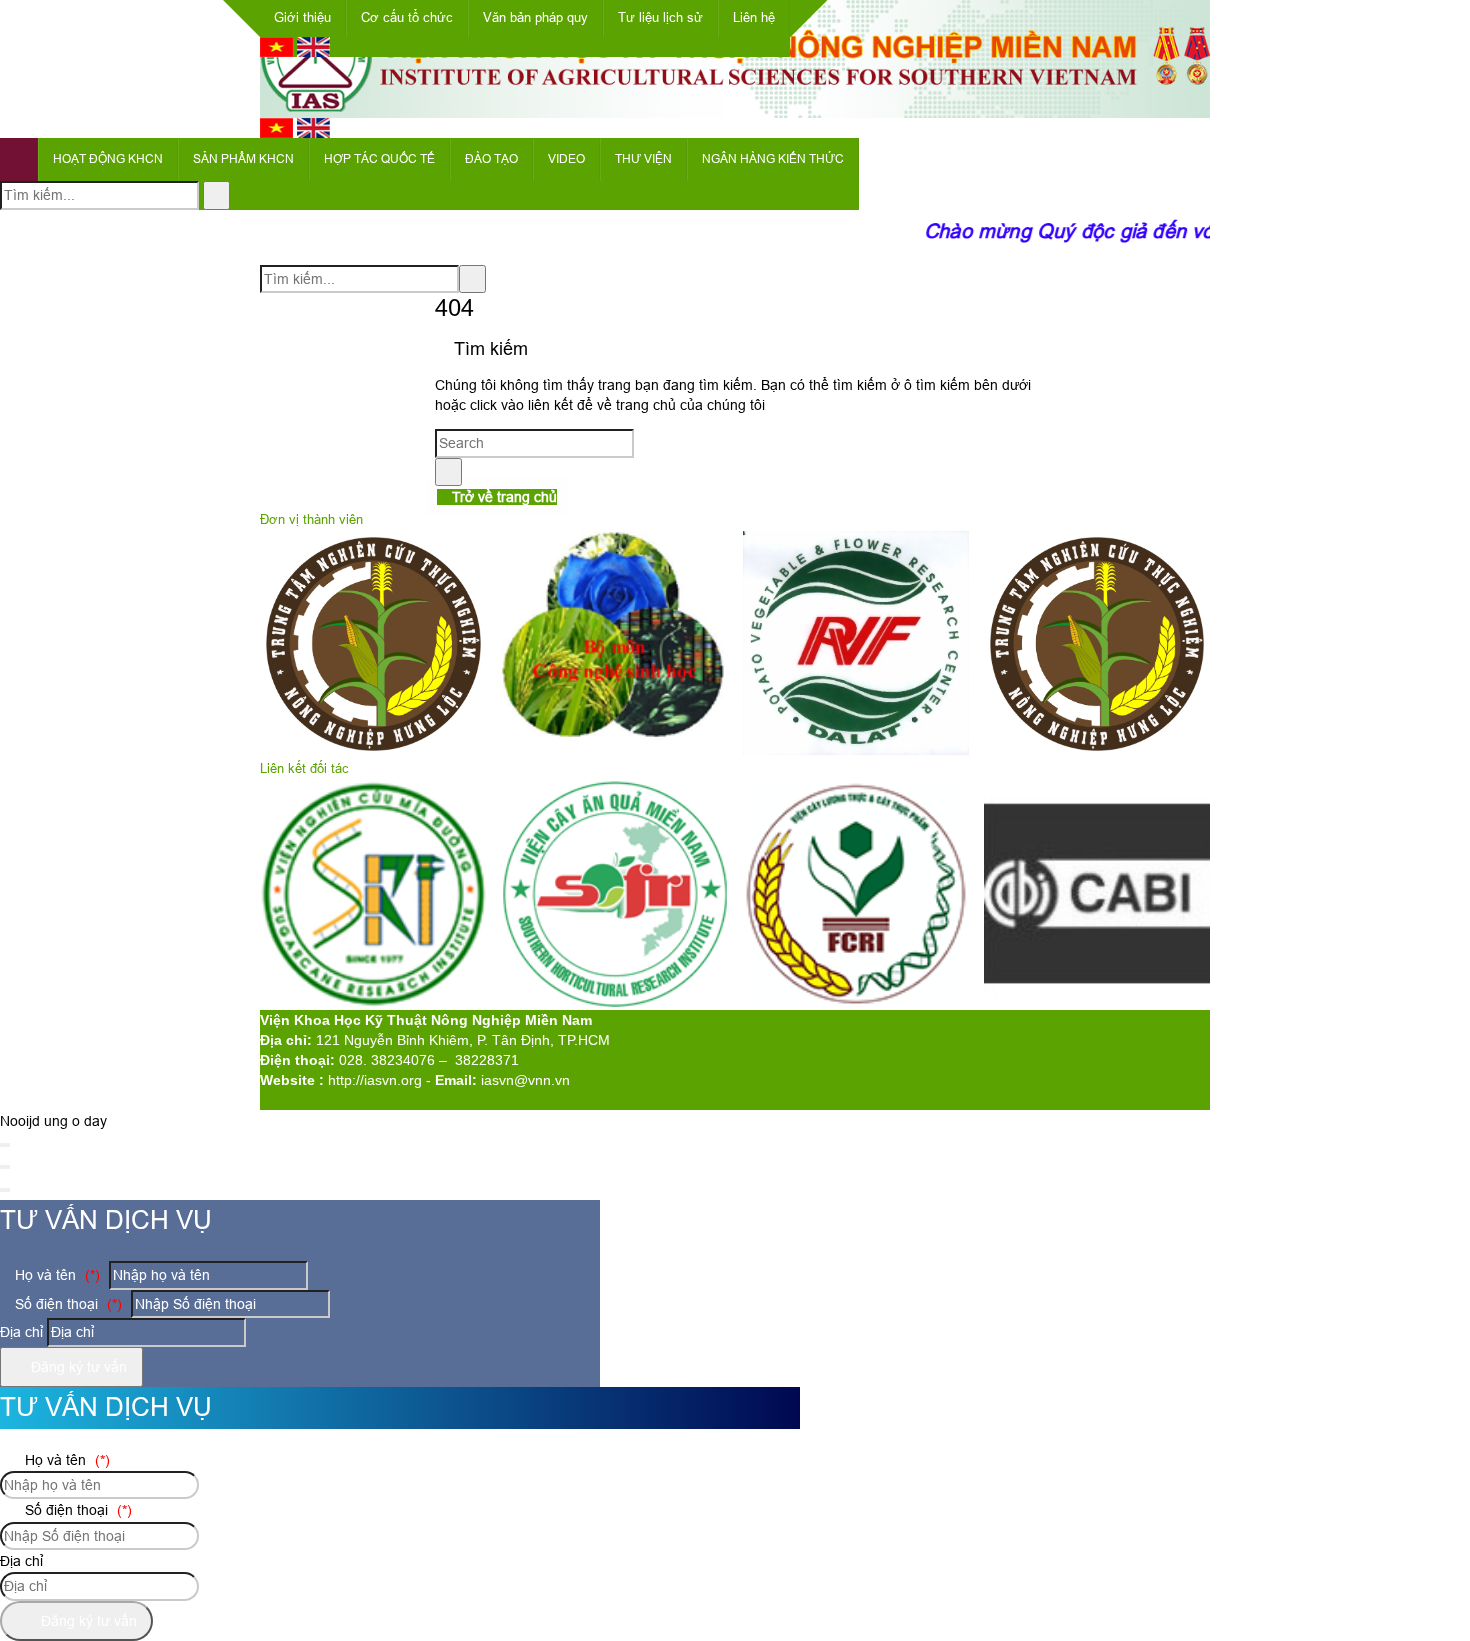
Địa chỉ (21, 1332)
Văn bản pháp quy (535, 17)
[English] (313, 52)
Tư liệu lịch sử (660, 17)
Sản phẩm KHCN (243, 159)
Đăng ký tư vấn (77, 1367)
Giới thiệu (302, 17)
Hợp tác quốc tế (379, 159)
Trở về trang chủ (502, 497)
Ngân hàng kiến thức (773, 159)
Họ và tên (55, 1275)
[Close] (5, 1145)
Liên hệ (754, 17)
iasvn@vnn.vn (525, 1080)
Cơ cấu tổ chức (407, 17)
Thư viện (643, 159)
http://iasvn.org (375, 1080)
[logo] (735, 107)
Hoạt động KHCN (108, 159)
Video (566, 159)
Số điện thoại (66, 1304)
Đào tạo (491, 159)
